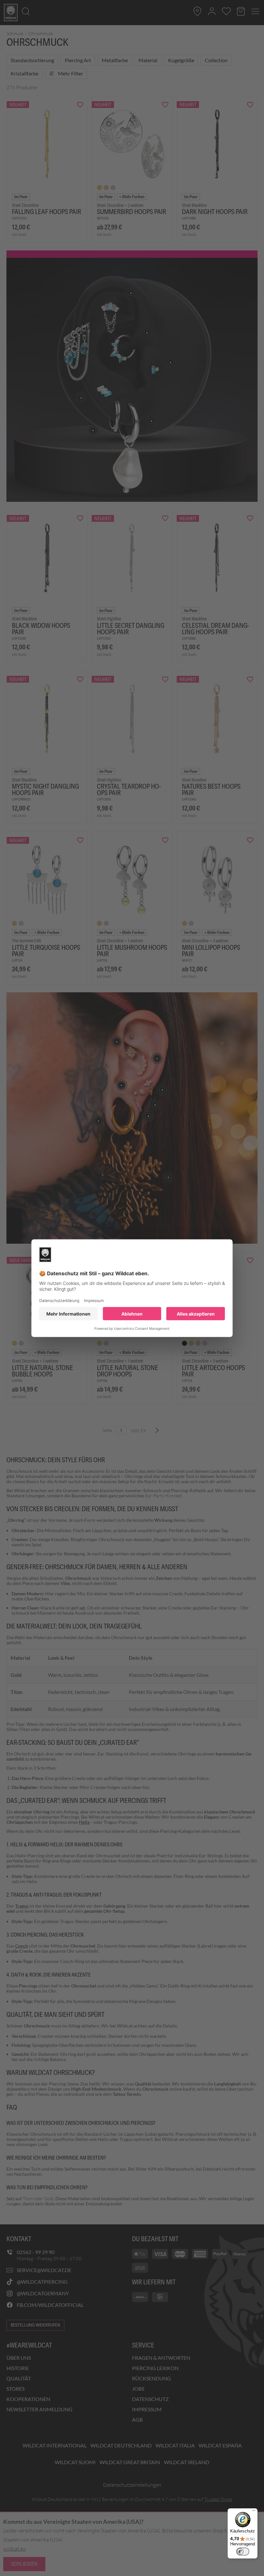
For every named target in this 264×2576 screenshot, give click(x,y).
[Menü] (254, 2512)
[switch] (243, 2552)
